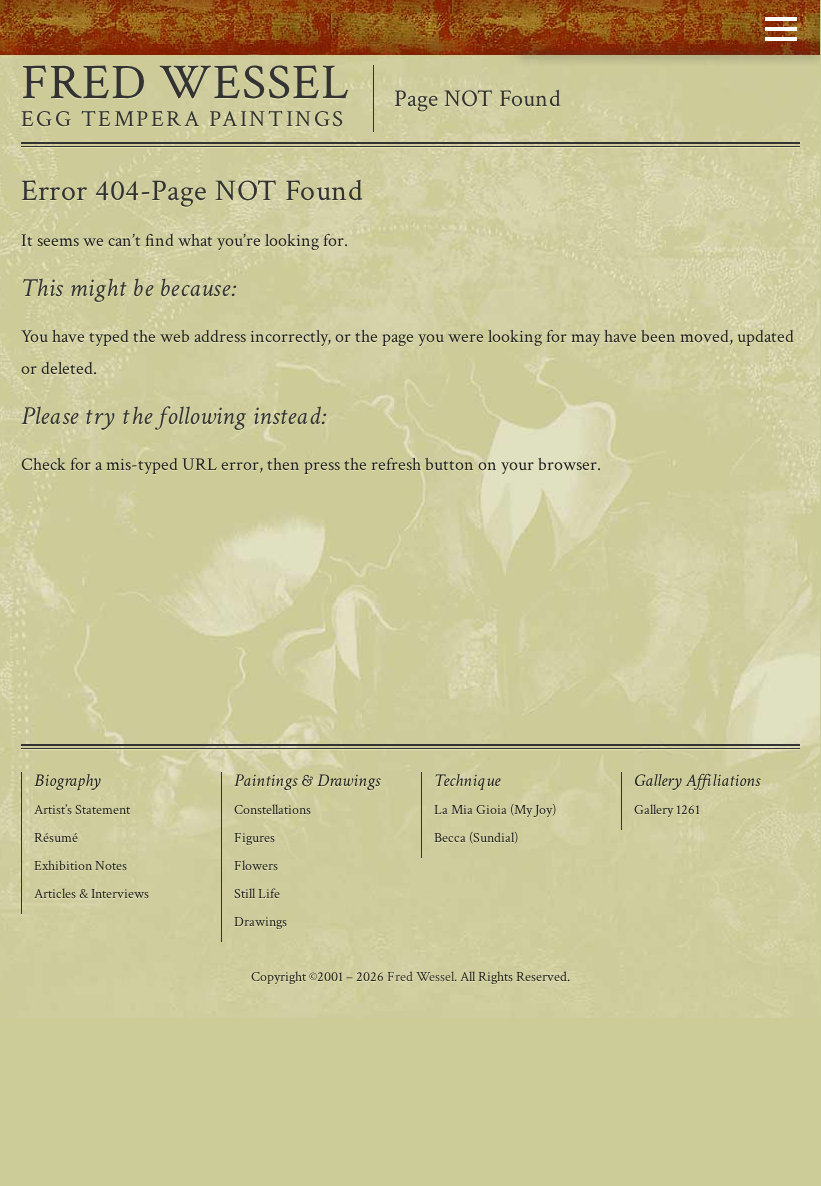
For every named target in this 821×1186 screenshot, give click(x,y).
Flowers (256, 866)
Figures (254, 838)
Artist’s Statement (82, 810)
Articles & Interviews (91, 894)
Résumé (56, 838)
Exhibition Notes (80, 866)
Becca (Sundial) (476, 838)
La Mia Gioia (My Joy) (495, 810)
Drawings (260, 922)
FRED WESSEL (185, 84)
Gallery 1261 (667, 810)
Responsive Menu (781, 28)
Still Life (257, 894)
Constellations (272, 810)
